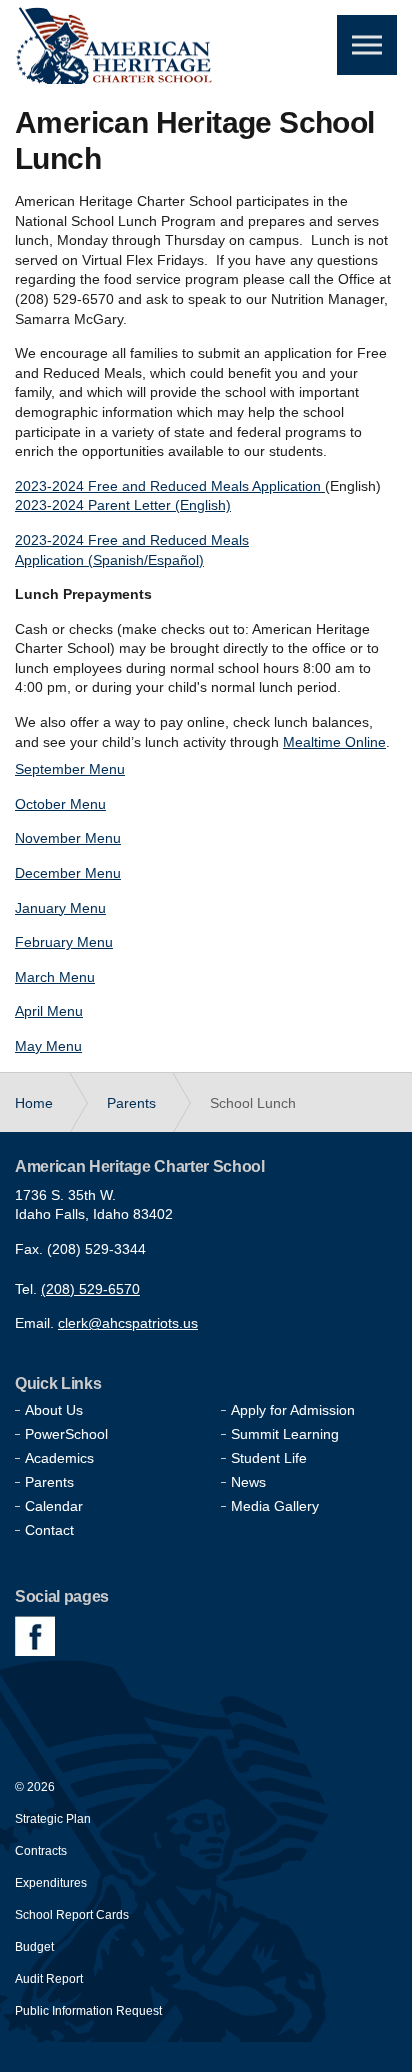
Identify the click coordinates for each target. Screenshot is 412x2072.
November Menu (68, 838)
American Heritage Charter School (115, 44)
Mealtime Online (334, 742)
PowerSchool (66, 1434)
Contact (49, 1530)
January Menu (60, 908)
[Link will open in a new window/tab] (35, 1636)
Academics (59, 1458)
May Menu (48, 1046)
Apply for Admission (293, 1410)
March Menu (55, 977)
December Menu (68, 873)
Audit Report (49, 1979)
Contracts (41, 1851)
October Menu (60, 804)
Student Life (269, 1458)
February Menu (64, 942)
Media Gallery (275, 1506)
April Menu (49, 1011)
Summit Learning (285, 1434)
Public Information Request (88, 2011)
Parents (49, 1482)
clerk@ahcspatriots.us (128, 1323)
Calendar (54, 1506)
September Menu (70, 769)
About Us (54, 1410)
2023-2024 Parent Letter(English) (123, 505)
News (248, 1482)
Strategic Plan (53, 1819)
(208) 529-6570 (90, 1289)
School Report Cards (72, 1915)
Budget (34, 1947)
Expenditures (51, 1883)
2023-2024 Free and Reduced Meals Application (168, 486)
